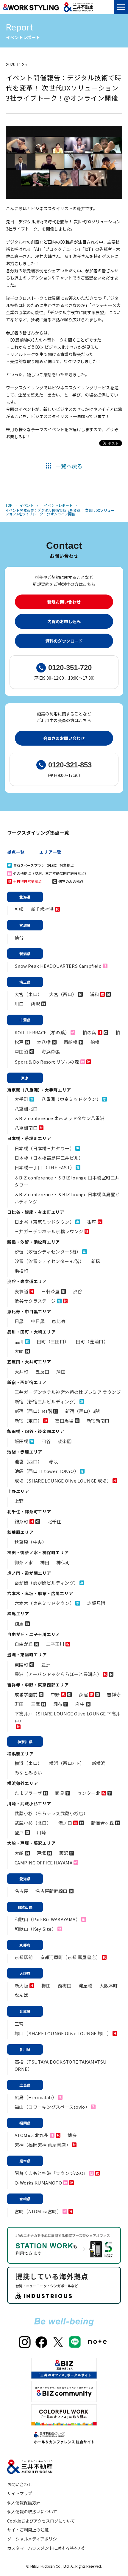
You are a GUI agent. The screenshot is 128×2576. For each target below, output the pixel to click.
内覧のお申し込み (64, 621)
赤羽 (54, 1461)
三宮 (19, 2024)
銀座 (92, 1222)
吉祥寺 (114, 1694)
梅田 (46, 1986)
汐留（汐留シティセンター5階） (48, 1252)
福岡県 (25, 2123)
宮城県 (25, 925)
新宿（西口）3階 (82, 1411)
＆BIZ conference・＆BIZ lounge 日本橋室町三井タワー (67, 1181)
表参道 (21, 1291)
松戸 (19, 1042)
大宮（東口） (28, 994)
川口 (19, 1004)
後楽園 (65, 1441)
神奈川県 (25, 1742)
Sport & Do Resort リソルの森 (47, 1062)
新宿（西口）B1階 (33, 1411)
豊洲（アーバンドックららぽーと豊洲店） (58, 1674)
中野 (55, 1694)
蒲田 (61, 1372)
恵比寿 (59, 1321)
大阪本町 (109, 1986)
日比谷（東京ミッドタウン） (44, 1222)
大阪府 (25, 1973)
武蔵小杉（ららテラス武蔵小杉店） (51, 1813)
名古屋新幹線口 (51, 1891)
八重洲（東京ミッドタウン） (71, 1099)
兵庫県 (25, 2011)
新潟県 (25, 954)
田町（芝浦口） (92, 1341)
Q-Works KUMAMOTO (38, 2183)
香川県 (25, 2049)
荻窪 (83, 1694)
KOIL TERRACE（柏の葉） (42, 1032)
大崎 (19, 1351)
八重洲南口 (26, 1128)
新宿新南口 (98, 1421)
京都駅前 (24, 1957)
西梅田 (65, 1986)
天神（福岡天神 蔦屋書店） (43, 2145)
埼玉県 (25, 982)
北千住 (54, 1522)
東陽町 (21, 1665)
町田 (19, 1704)
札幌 (19, 909)
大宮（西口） (63, 994)
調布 (58, 1704)
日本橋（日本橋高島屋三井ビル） (49, 1158)
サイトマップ (20, 2493)
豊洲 (46, 1665)
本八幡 (44, 1042)
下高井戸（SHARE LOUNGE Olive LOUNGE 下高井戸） (68, 1717)
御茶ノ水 (24, 1562)
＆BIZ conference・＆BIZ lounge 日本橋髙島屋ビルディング (67, 1198)
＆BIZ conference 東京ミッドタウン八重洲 (60, 1118)
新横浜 (99, 1763)
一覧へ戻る (69, 466)
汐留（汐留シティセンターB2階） (49, 1261)
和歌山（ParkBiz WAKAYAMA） (47, 1919)
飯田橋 (21, 1441)
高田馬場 (64, 1421)
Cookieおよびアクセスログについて (41, 2521)
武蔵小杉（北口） (33, 1823)
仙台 (19, 937)
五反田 (42, 1372)
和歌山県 (25, 1907)
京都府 (25, 1945)
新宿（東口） (28, 1421)
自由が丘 (24, 1644)
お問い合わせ (20, 2484)
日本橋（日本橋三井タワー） (44, 1148)
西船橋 (71, 1042)
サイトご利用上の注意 (28, 2530)
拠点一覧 (16, 852)
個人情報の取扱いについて (32, 2512)
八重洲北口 (26, 1109)
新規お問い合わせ (64, 602)
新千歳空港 (42, 909)
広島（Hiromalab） (36, 2097)
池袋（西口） (28, 1461)
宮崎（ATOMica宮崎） (38, 2211)
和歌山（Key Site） (35, 1929)
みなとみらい (28, 1773)
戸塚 (42, 1853)
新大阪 (21, 1986)
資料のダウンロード (64, 641)
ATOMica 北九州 (32, 2135)
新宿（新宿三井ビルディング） (46, 1401)
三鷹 (36, 1704)
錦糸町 (21, 1522)
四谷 (46, 1441)
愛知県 (25, 1879)
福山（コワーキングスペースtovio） (52, 2107)
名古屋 (21, 1891)
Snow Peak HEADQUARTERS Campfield (58, 966)
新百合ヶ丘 (103, 1823)
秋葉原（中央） (31, 1542)
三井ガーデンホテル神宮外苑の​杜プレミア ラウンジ (68, 1392)
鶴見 (60, 1793)
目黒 (19, 1321)
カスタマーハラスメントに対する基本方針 (47, 2548)
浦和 (95, 994)
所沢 (36, 1004)
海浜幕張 (51, 1052)
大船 (19, 1853)
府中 (80, 1704)
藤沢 (64, 1853)
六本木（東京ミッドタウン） (44, 1603)
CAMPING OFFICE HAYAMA (43, 1863)
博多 (72, 2135)
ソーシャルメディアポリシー (34, 2539)
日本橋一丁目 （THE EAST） (45, 1167)
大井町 (21, 1372)
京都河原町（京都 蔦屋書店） (70, 1957)
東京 (25, 1078)
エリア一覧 (50, 852)
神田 (45, 1562)
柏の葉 (89, 1032)
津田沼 (21, 1052)
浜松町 (21, 1271)
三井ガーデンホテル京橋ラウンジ (49, 1231)
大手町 (21, 1099)
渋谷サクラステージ (35, 1301)
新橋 (96, 1261)
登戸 (19, 1832)
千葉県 (25, 1020)
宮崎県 (25, 2199)
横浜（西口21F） (67, 1763)
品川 (19, 1341)
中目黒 (38, 1321)
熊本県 (25, 2161)
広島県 (25, 2085)
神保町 (63, 1562)
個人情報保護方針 (24, 2503)
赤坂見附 (96, 1603)
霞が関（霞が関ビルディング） (46, 1583)
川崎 (42, 1832)
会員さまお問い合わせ (64, 738)
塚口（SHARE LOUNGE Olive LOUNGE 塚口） (63, 2033)
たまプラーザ (28, 1793)
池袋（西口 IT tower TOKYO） (47, 1471)
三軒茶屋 (51, 1291)
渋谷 (78, 1291)
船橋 (95, 1042)
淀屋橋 (85, 1986)
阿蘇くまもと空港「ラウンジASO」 (51, 2173)
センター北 (89, 1793)
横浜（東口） (28, 1763)
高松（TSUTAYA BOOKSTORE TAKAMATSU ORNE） (61, 2065)
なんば (21, 1995)
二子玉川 (55, 1644)
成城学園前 (26, 1694)
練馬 (19, 1624)
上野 (19, 1501)
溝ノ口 (65, 1823)
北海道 (25, 897)
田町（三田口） (53, 1341)
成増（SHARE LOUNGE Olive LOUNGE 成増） (63, 1481)
